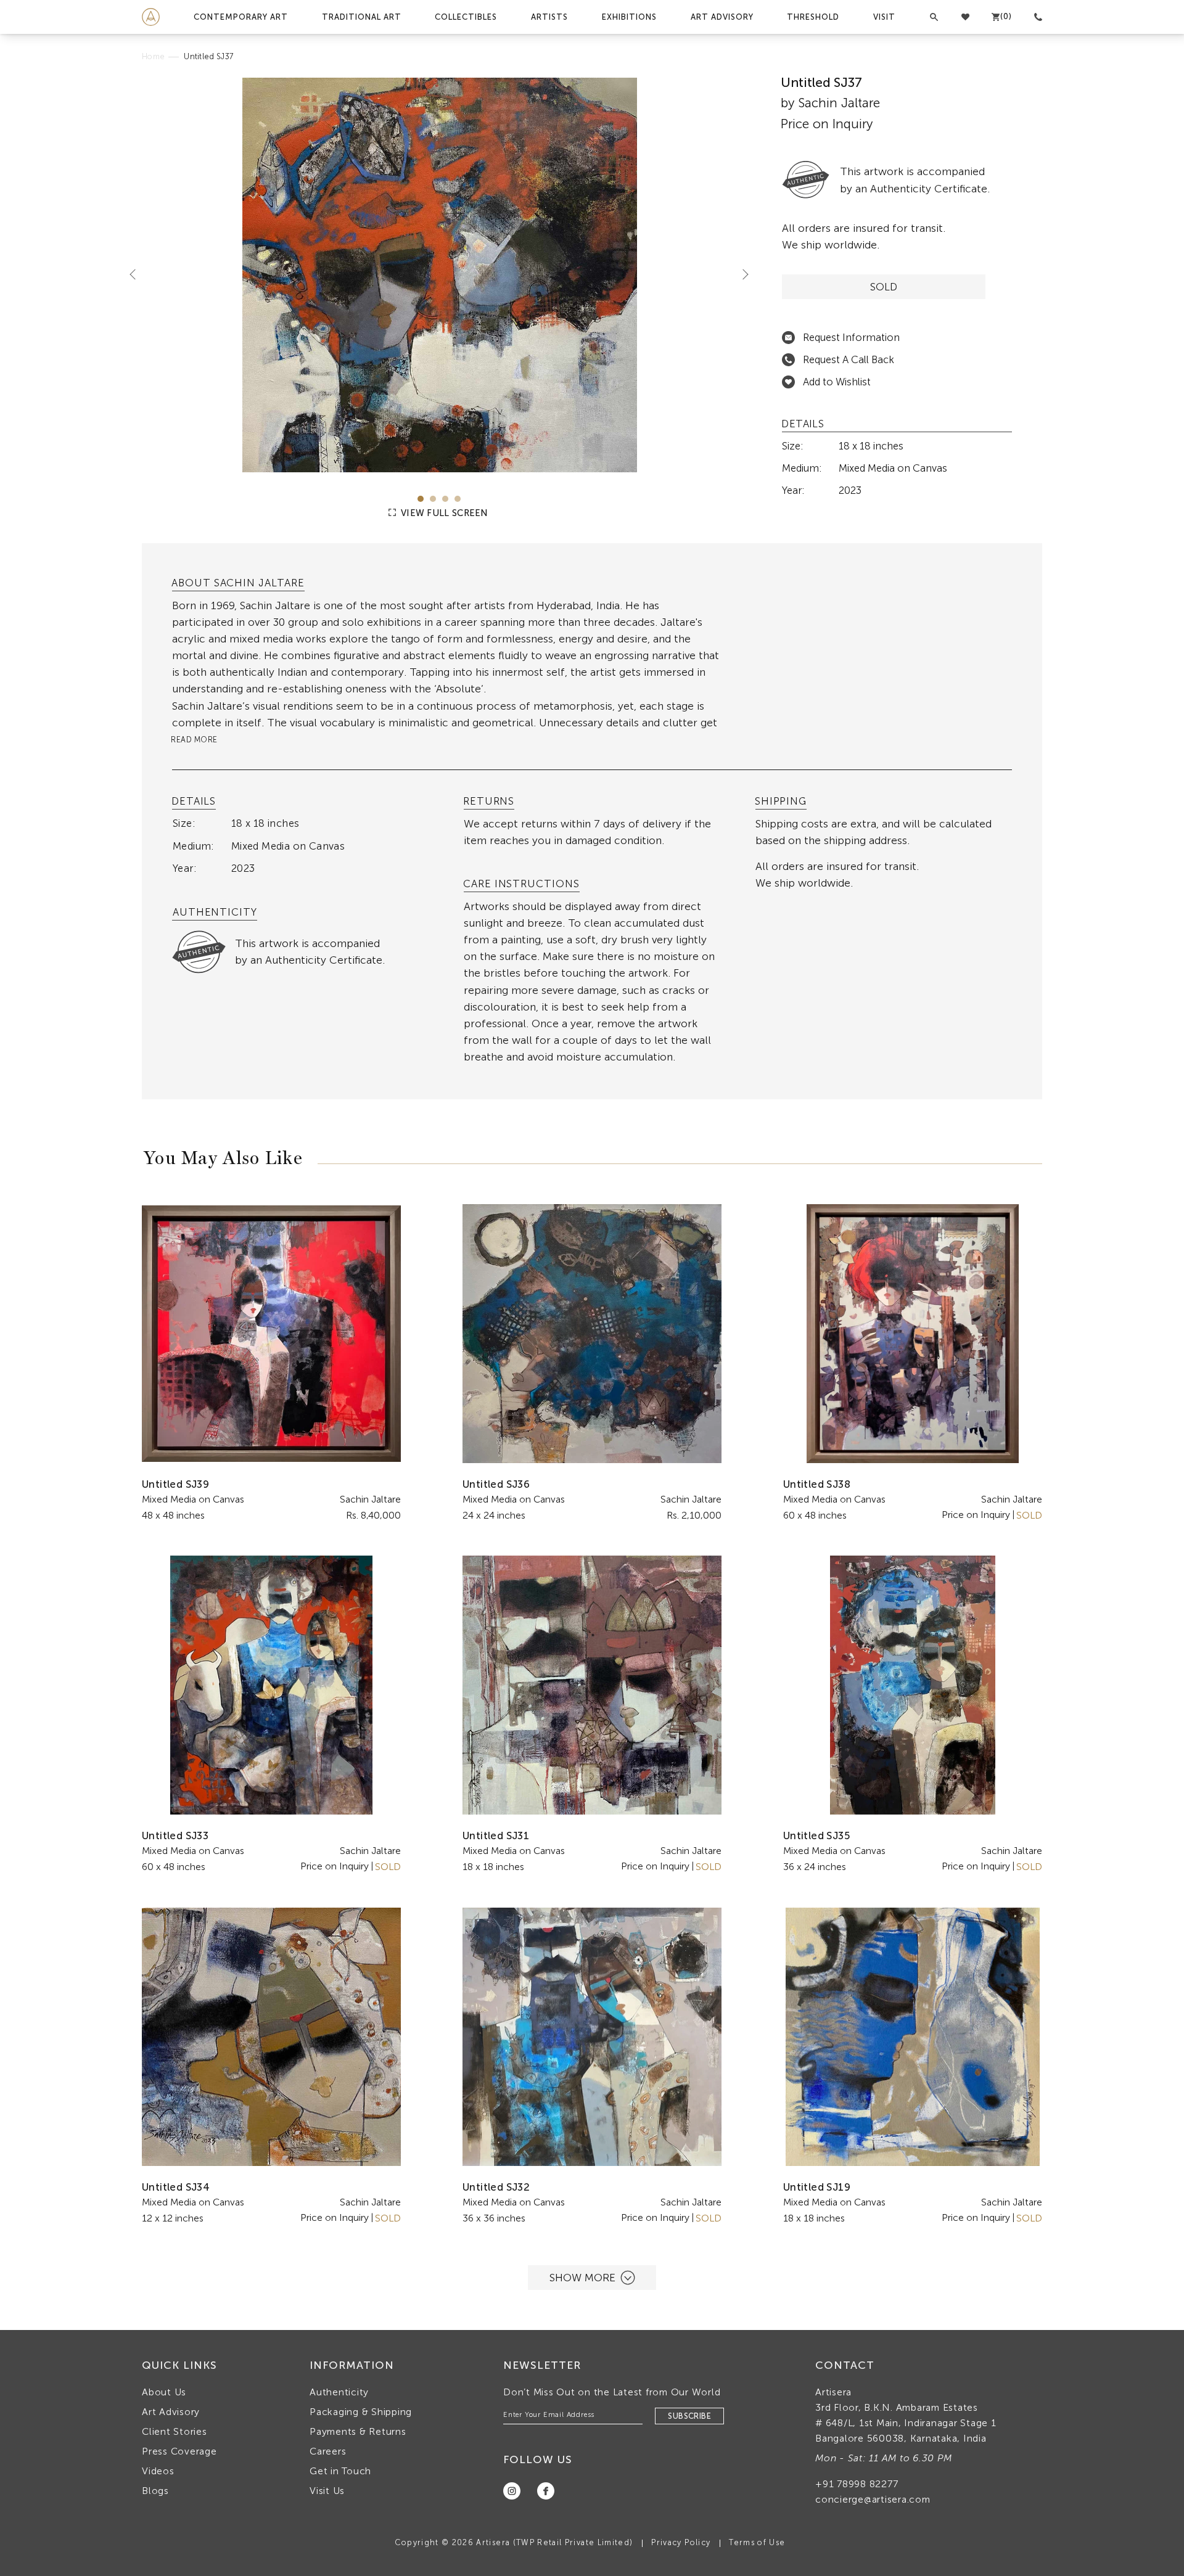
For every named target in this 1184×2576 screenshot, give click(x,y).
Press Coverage (179, 2451)
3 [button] (445, 499)
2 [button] (433, 499)
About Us (164, 2392)
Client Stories (175, 2431)
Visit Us (327, 2491)
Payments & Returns (358, 2431)
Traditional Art (362, 17)
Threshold (813, 17)
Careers (328, 2451)
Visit (884, 17)
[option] (439, 275)
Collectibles (466, 17)
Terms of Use (757, 2542)
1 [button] (421, 499)
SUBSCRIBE (689, 2416)
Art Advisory (722, 17)
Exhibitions (629, 17)
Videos (158, 2471)
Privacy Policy (681, 2542)
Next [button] (741, 274)
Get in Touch (340, 2471)
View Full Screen (443, 513)
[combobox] (446, 698)
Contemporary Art (241, 17)
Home (153, 56)
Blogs (155, 2491)
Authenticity (339, 2392)
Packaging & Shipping (361, 2412)
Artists (549, 17)
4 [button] (458, 499)
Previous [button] (138, 274)
